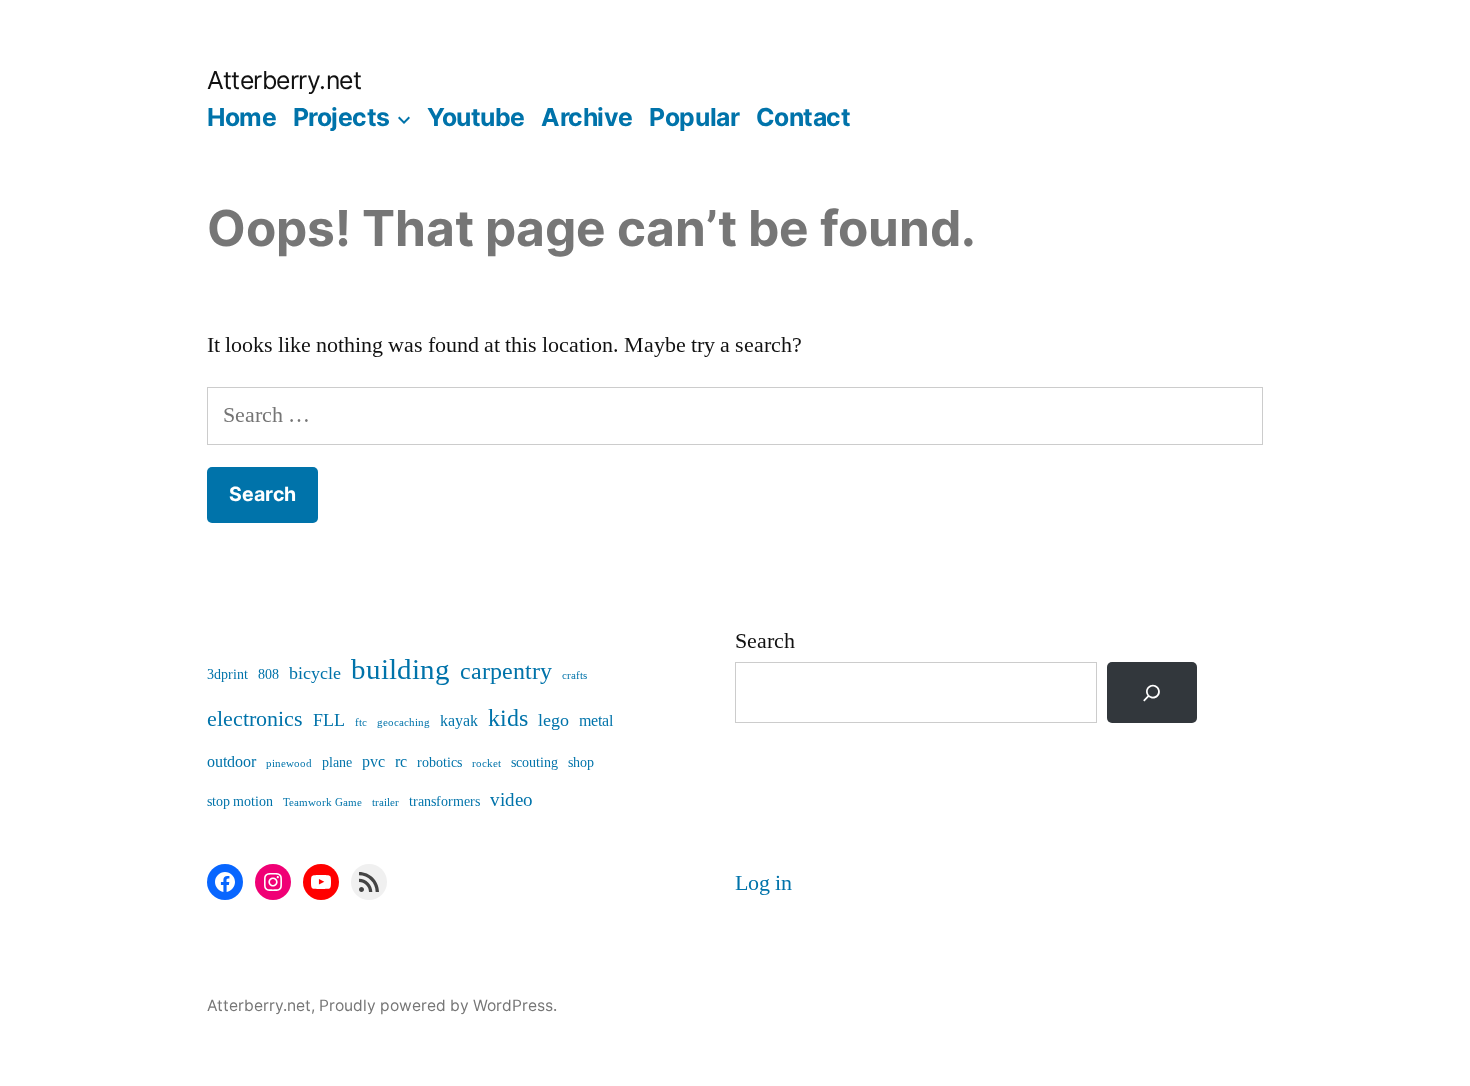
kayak (459, 721)
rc (401, 762)
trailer (385, 802)
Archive (587, 117)
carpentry (506, 671)
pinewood (289, 763)
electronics (255, 719)
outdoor (231, 762)
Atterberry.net (284, 80)
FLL (329, 720)
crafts (574, 675)
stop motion (240, 801)
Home (241, 117)
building (400, 670)
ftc (361, 722)
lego (553, 720)
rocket (486, 763)
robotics (439, 762)
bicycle (315, 673)
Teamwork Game (322, 802)
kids (508, 718)
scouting (534, 762)
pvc (373, 762)
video (511, 800)
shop (581, 762)
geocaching (403, 722)
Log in (763, 883)
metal (596, 721)
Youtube (476, 117)
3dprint (227, 674)
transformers (444, 801)
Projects (341, 117)
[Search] (1152, 692)
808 (268, 674)
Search (765, 641)
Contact (803, 117)
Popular (694, 117)
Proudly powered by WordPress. (438, 1005)
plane (337, 762)
